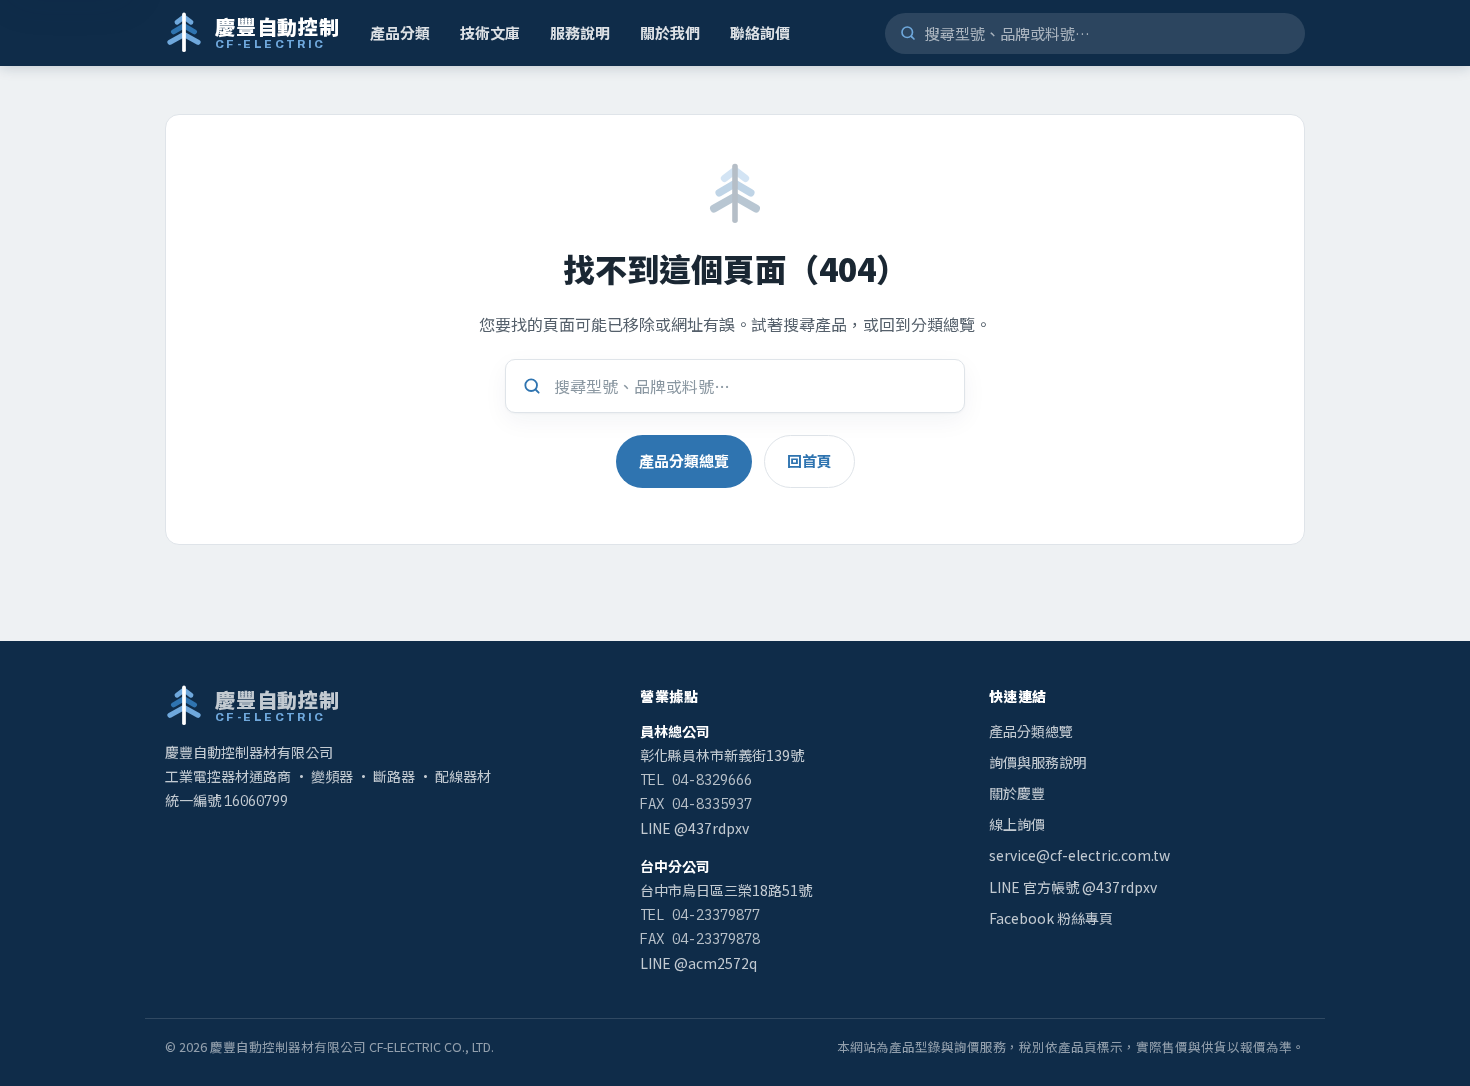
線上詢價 (1017, 824)
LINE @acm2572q (698, 963)
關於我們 (670, 32)
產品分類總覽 (684, 460)
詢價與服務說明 (1038, 762)
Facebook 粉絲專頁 (1051, 918)
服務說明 (580, 32)
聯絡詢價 (760, 32)
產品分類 (400, 32)
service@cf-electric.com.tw (1079, 855)
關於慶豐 (1017, 793)
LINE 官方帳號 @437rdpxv (1073, 887)
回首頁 (809, 460)
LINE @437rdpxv (694, 828)
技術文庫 (490, 32)
